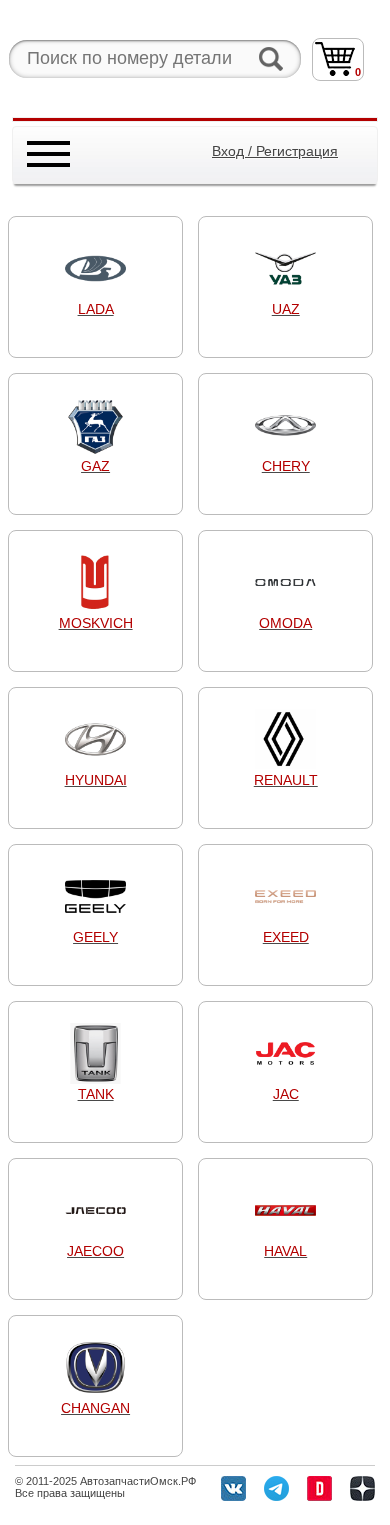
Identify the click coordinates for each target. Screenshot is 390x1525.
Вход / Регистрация (275, 151)
